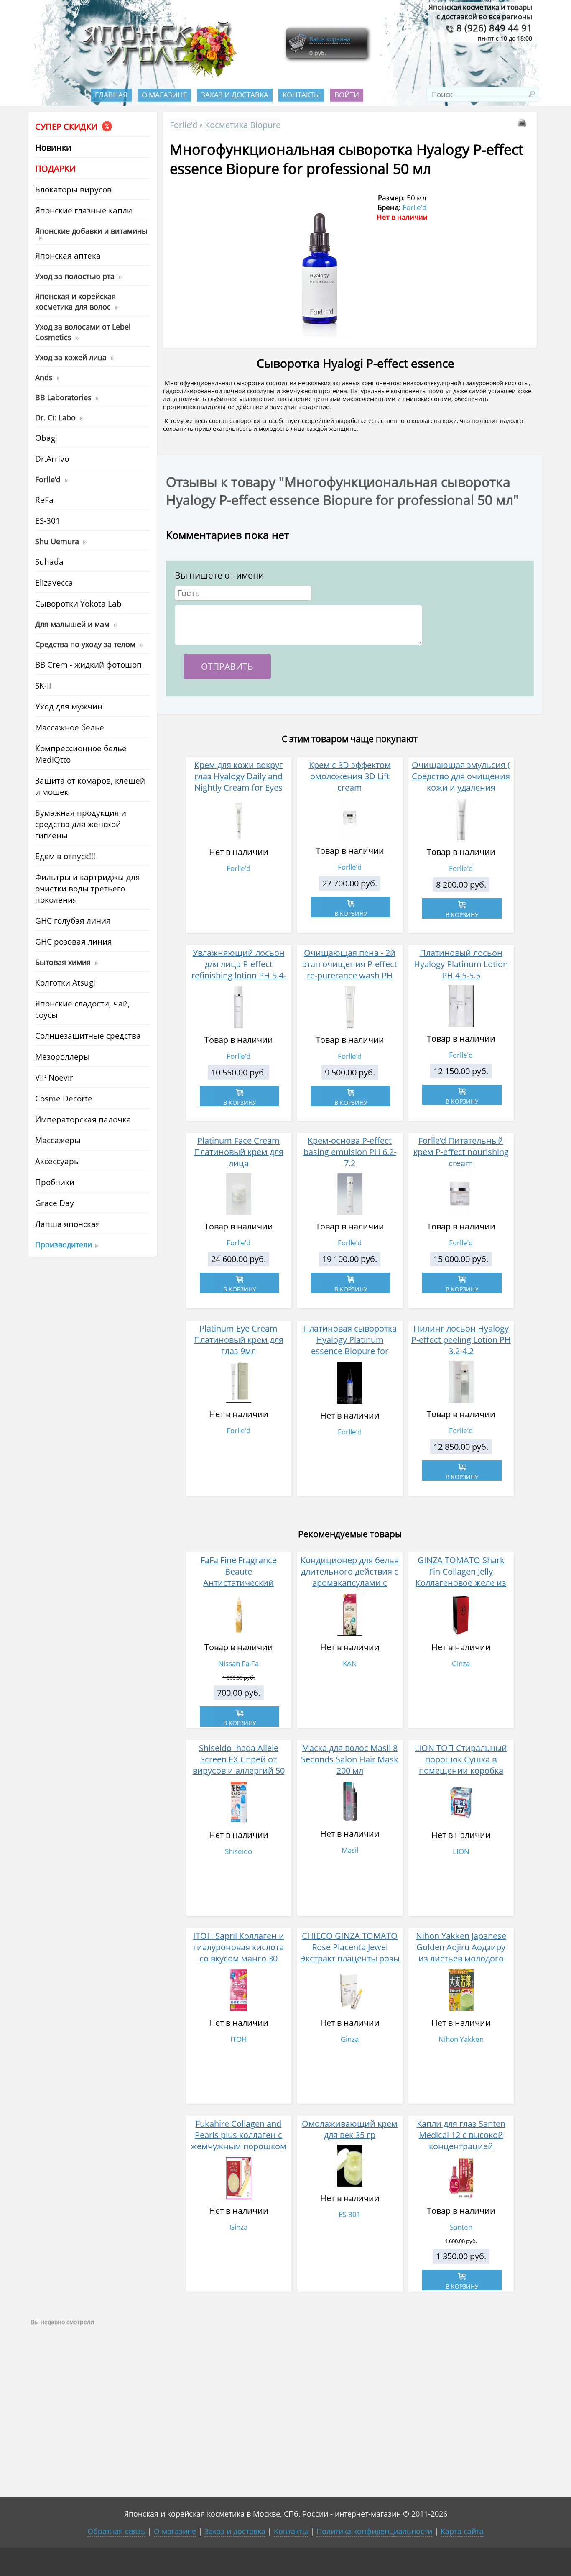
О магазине (164, 95)
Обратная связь (116, 2531)
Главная (111, 95)
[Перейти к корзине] (298, 51)
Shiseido (238, 1851)
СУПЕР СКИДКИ (67, 127)
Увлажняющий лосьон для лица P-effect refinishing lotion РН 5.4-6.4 (239, 970)
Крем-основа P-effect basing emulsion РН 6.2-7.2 (350, 1152)
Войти (347, 95)
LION (461, 1851)
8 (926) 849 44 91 (493, 28)
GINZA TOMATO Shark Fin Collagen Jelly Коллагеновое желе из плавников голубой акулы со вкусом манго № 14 (461, 1588)
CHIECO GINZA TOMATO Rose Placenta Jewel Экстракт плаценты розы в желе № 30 (350, 1953)
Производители (64, 1244)
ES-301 (350, 2214)
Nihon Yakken (461, 2039)
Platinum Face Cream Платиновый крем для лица (239, 1152)
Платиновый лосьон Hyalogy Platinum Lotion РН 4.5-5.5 (461, 964)
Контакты (301, 95)
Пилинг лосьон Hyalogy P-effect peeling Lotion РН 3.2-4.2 (461, 1340)
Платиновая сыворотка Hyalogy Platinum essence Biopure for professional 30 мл (350, 1345)
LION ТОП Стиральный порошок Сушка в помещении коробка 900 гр (461, 1765)
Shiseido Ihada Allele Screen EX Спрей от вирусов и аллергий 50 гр (239, 1765)
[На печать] (524, 124)
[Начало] (157, 76)
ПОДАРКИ (55, 168)
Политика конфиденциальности (374, 2531)
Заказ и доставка (235, 95)
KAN (350, 1663)
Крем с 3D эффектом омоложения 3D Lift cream (350, 776)
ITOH (239, 2039)
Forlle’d (184, 125)
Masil (350, 1850)
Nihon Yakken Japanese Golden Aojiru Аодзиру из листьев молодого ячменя (461, 1953)
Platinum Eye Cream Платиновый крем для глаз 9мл (239, 1340)
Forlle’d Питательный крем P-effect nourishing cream (461, 1152)
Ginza (461, 1663)
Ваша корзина (330, 39)
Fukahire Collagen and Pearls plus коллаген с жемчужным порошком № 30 (238, 2141)
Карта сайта (462, 2531)
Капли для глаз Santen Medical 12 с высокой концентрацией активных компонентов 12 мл (461, 2146)
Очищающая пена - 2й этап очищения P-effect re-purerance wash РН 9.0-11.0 (350, 970)
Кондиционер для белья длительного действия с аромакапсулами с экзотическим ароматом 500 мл (350, 1583)
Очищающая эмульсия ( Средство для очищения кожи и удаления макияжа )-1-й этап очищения (461, 787)
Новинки (53, 147)
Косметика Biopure (243, 125)
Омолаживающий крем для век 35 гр (350, 2129)
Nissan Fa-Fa (238, 1663)
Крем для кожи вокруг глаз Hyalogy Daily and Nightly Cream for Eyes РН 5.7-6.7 (239, 782)
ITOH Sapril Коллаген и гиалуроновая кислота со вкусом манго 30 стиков (239, 1953)
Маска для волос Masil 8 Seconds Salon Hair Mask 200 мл (350, 1759)
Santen (461, 2227)
